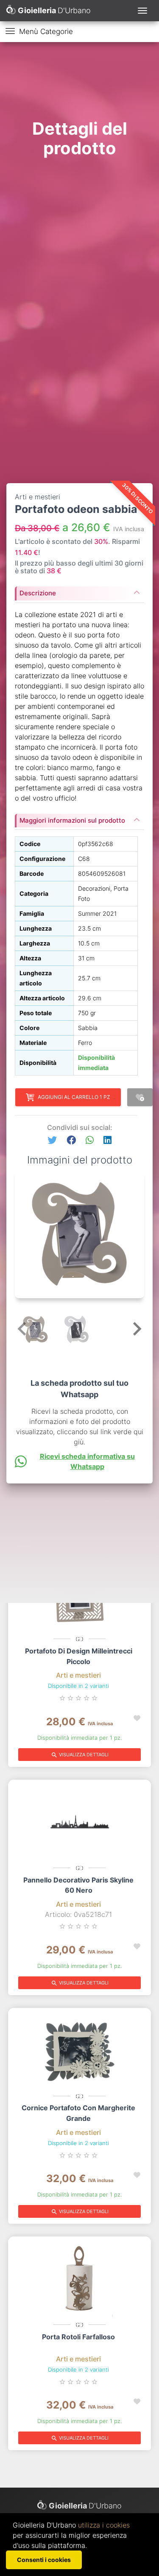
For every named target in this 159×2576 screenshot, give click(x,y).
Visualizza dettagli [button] (80, 1755)
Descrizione (38, 593)
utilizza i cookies (104, 2525)
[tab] (79, 591)
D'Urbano (85, 2506)
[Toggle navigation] (142, 11)
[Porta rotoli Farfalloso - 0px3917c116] (79, 2279)
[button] (52, 1140)
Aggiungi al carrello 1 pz (74, 1097)
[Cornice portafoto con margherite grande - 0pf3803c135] (79, 2050)
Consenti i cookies (44, 2560)
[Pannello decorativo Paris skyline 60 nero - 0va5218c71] (79, 1822)
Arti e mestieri (78, 1675)
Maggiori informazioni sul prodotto (72, 820)
